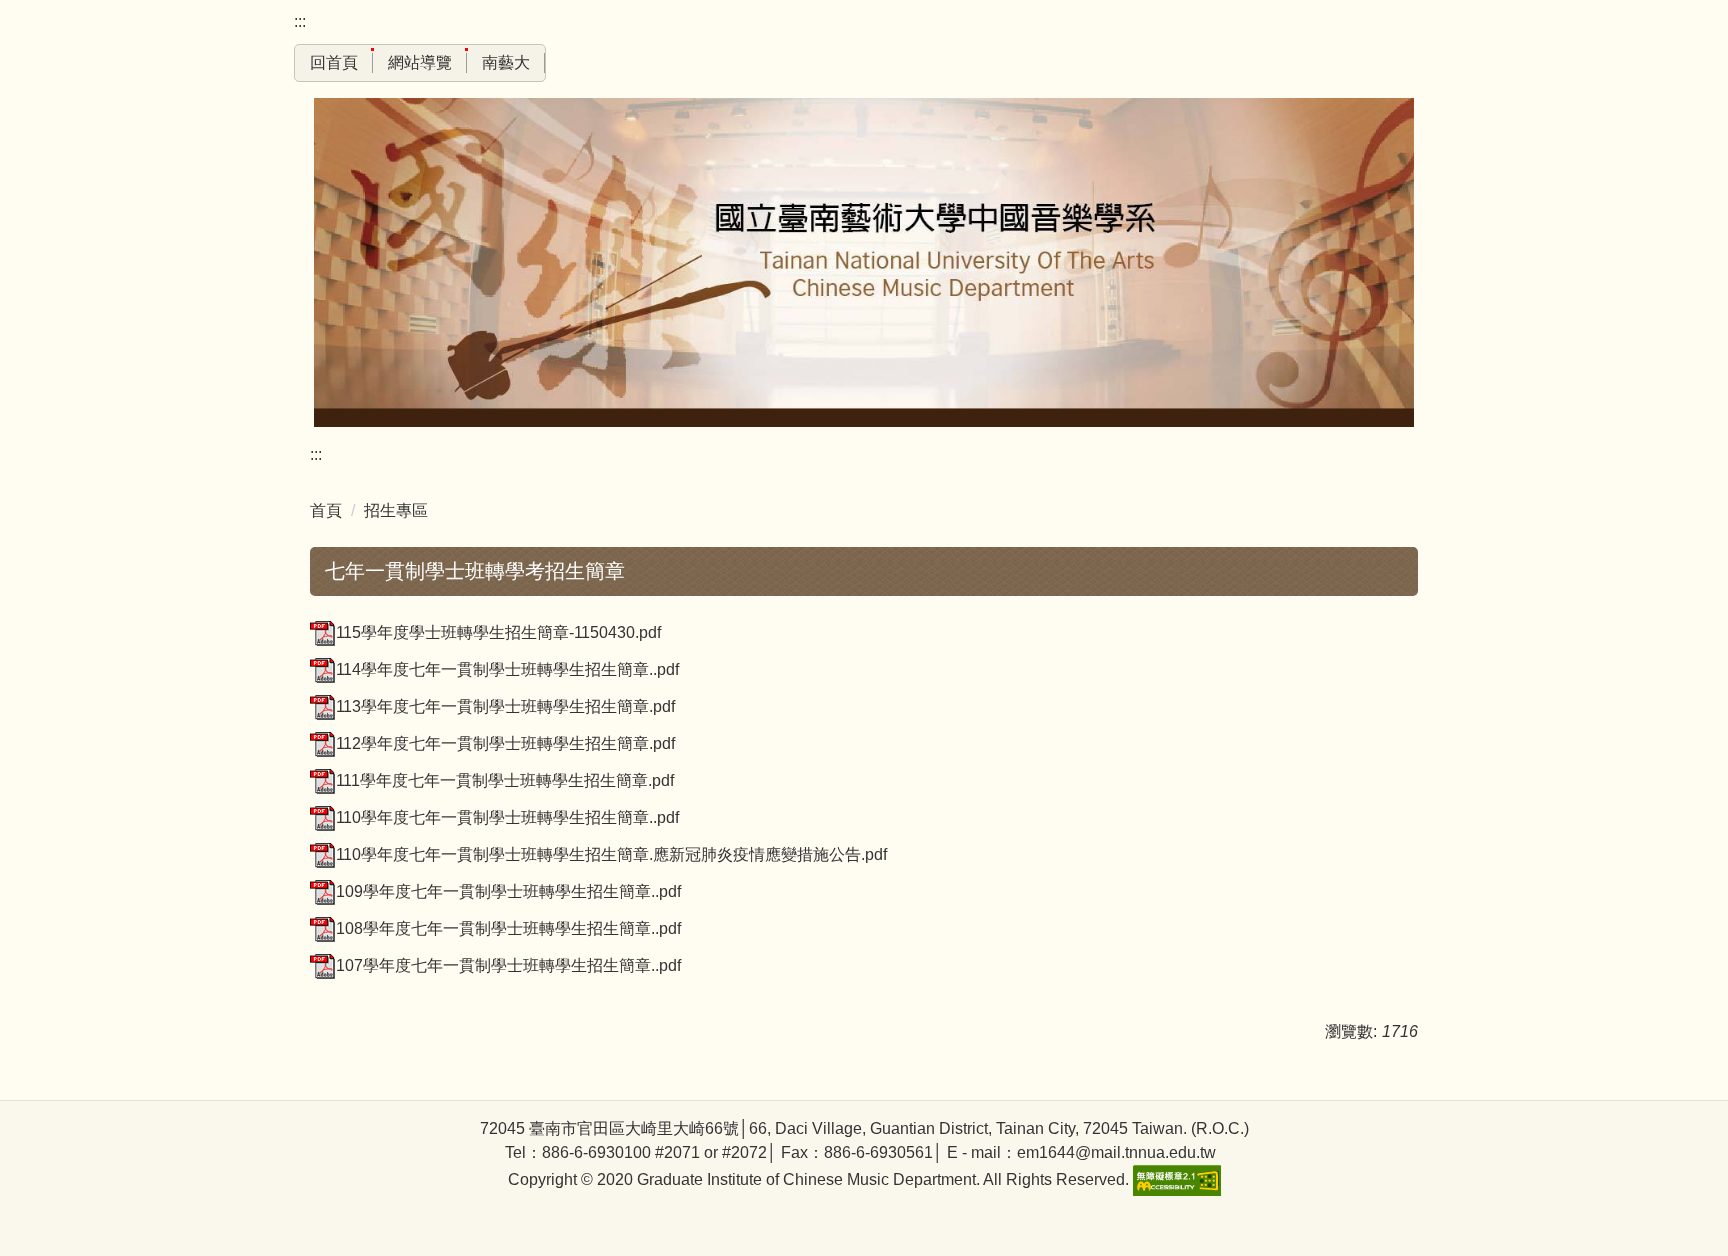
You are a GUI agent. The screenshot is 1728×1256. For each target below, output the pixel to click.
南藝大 (506, 62)
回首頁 (334, 62)
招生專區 (396, 510)
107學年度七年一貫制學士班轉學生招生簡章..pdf (508, 965)
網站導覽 (420, 62)
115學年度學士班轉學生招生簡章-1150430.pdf (498, 632)
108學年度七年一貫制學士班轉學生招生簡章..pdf (508, 928)
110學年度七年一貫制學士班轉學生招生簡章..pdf (507, 817)
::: (300, 21)
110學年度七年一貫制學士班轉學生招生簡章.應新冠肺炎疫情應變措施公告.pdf (611, 854)
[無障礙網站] (1175, 1179)
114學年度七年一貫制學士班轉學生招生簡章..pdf (507, 669)
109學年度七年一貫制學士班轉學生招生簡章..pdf (508, 891)
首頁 (326, 510)
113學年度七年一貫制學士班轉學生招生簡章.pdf (505, 706)
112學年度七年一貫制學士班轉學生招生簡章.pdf (505, 743)
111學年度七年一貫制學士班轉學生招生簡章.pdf (505, 780)
